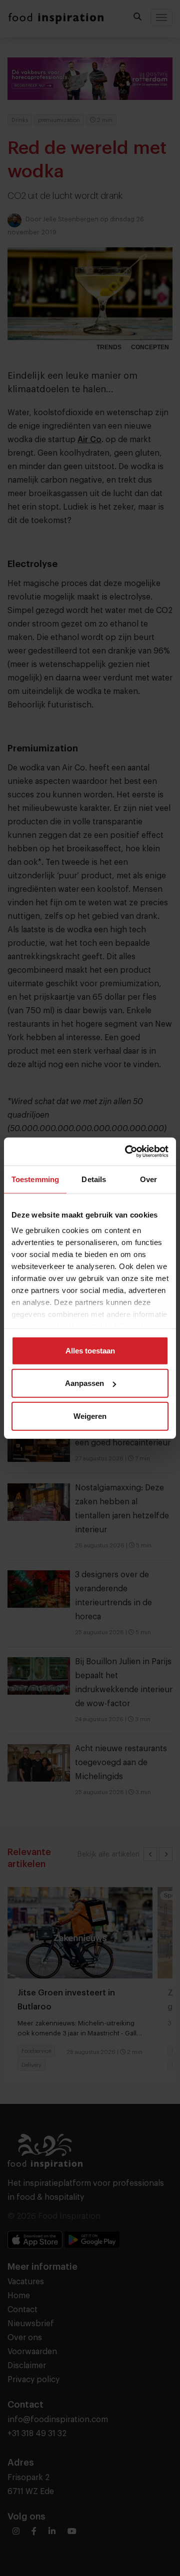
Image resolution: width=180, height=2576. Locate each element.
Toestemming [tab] (35, 1179)
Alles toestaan (90, 1350)
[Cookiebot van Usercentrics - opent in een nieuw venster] (127, 1152)
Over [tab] (148, 1179)
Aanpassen (84, 1383)
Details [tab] (94, 1179)
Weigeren (90, 1416)
